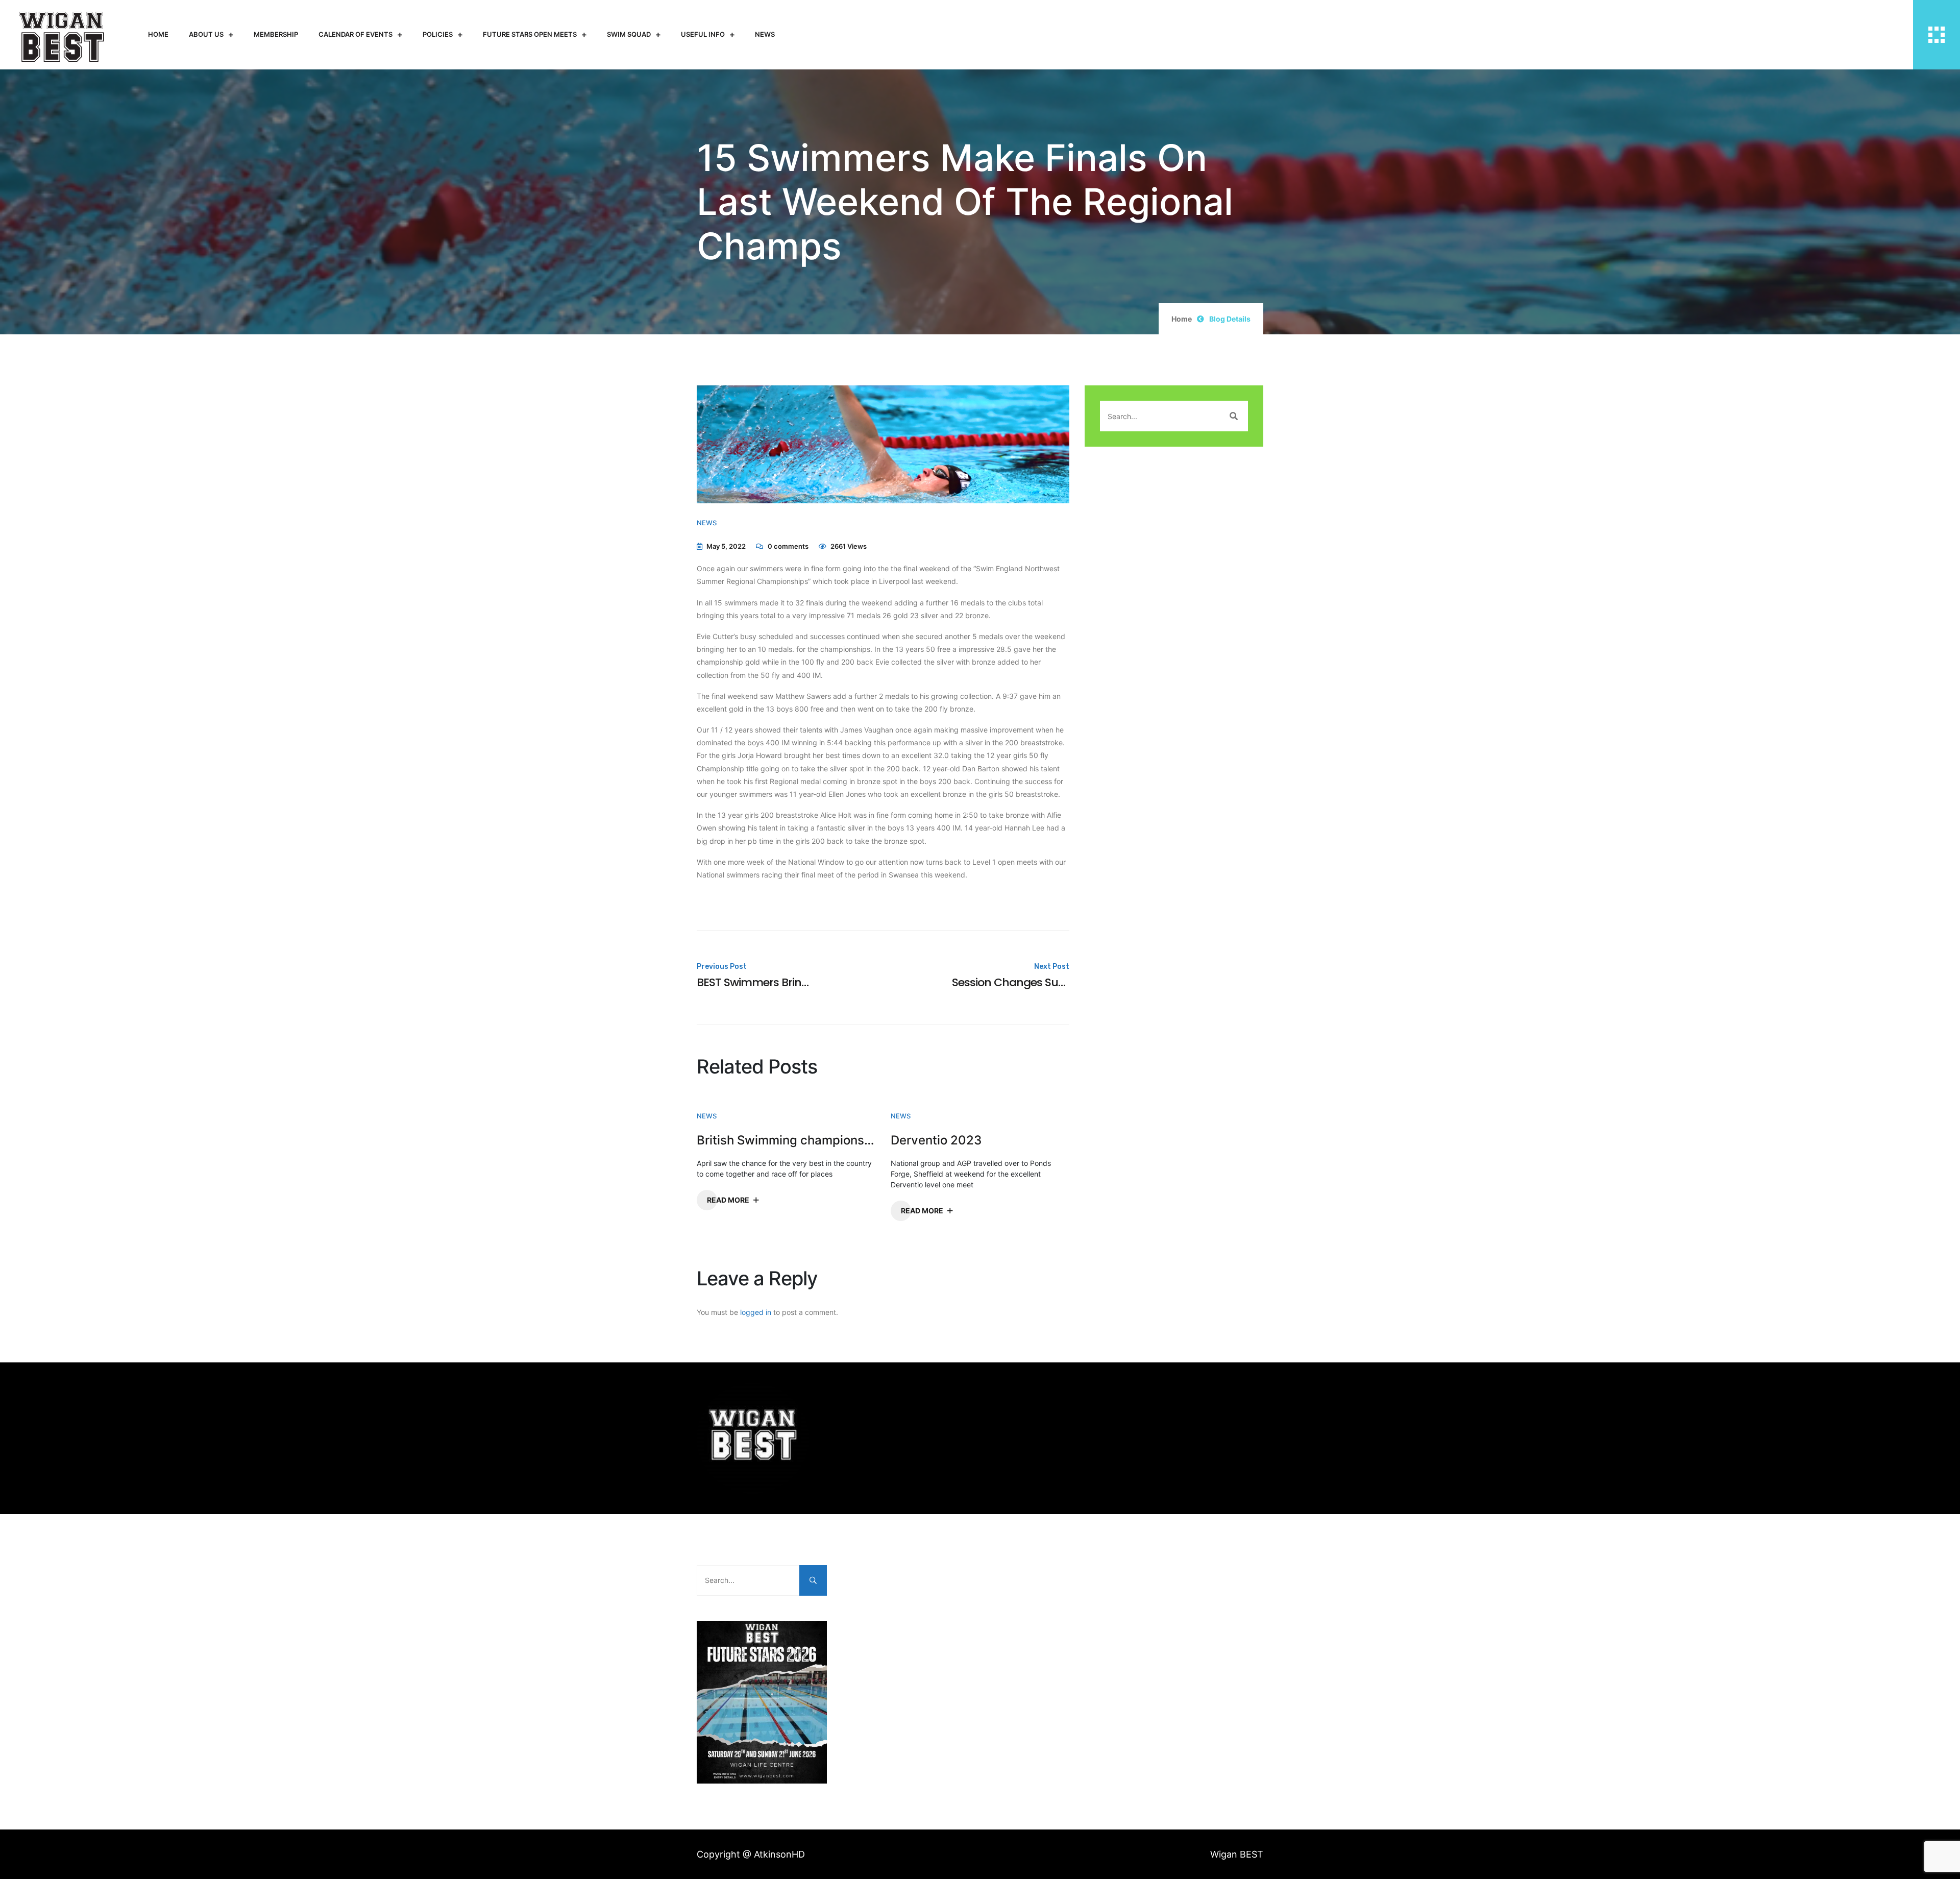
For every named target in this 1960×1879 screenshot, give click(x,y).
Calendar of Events (356, 34)
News (765, 34)
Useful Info (703, 34)
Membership (276, 34)
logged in (756, 1312)
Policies (438, 34)
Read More (728, 1200)
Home (158, 34)
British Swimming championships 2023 (786, 1140)
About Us (206, 34)
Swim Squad (629, 34)
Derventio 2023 (936, 1140)
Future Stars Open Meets (530, 34)
